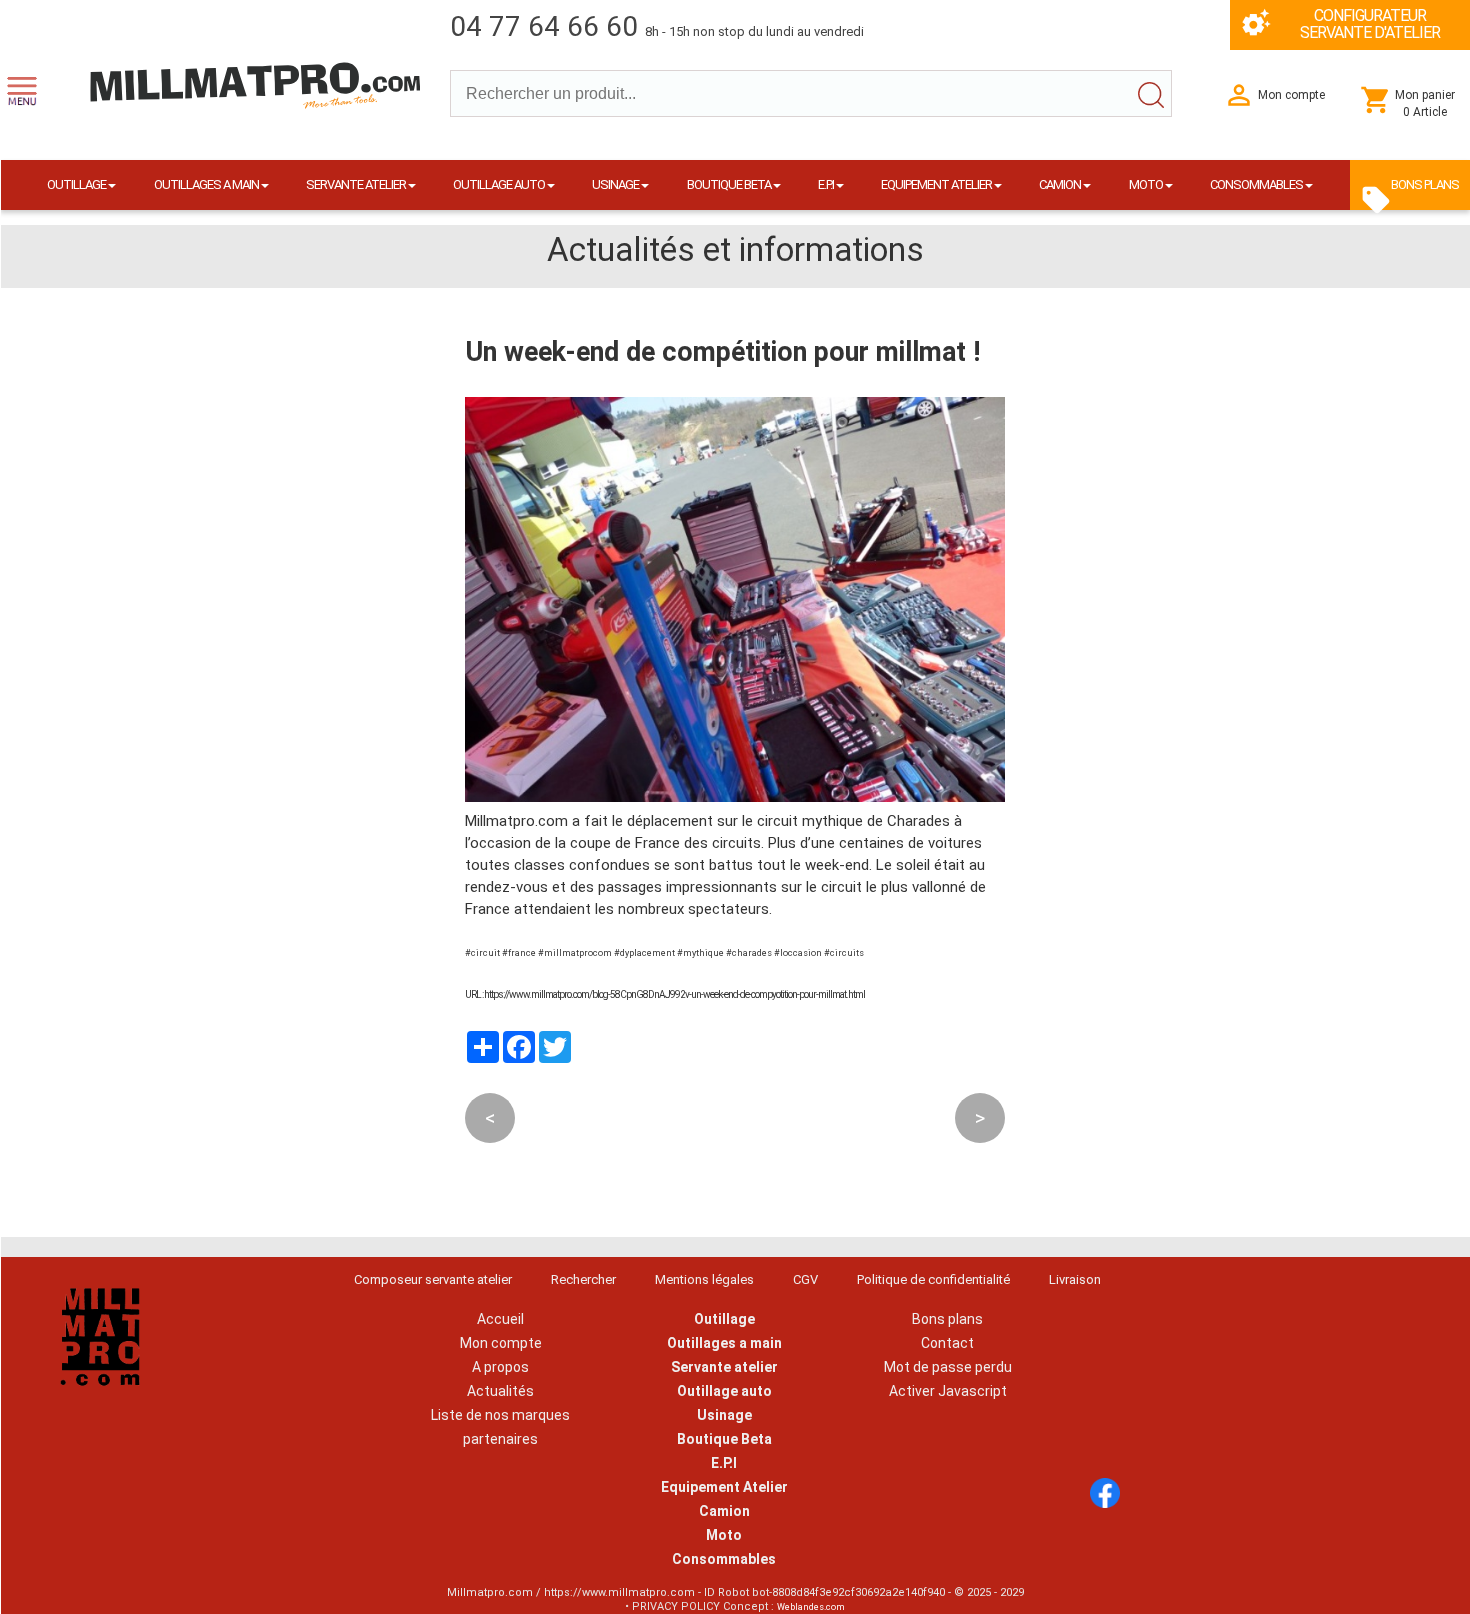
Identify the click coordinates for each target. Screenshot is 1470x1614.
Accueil (500, 1319)
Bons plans (947, 1319)
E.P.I (826, 184)
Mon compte (501, 1343)
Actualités (500, 1391)
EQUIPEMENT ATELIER (936, 184)
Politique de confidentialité (933, 1279)
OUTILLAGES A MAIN (206, 184)
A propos (500, 1367)
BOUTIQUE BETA (729, 184)
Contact (947, 1343)
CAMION (1060, 184)
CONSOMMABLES (1256, 184)
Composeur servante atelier (433, 1279)
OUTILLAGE (76, 184)
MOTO (1146, 184)
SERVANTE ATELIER (356, 184)
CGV (805, 1279)
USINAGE (615, 184)
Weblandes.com (811, 1607)
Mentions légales (704, 1279)
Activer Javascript (948, 1391)
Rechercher (583, 1279)
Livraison (1075, 1279)
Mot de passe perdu (948, 1367)
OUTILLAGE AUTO (499, 184)
